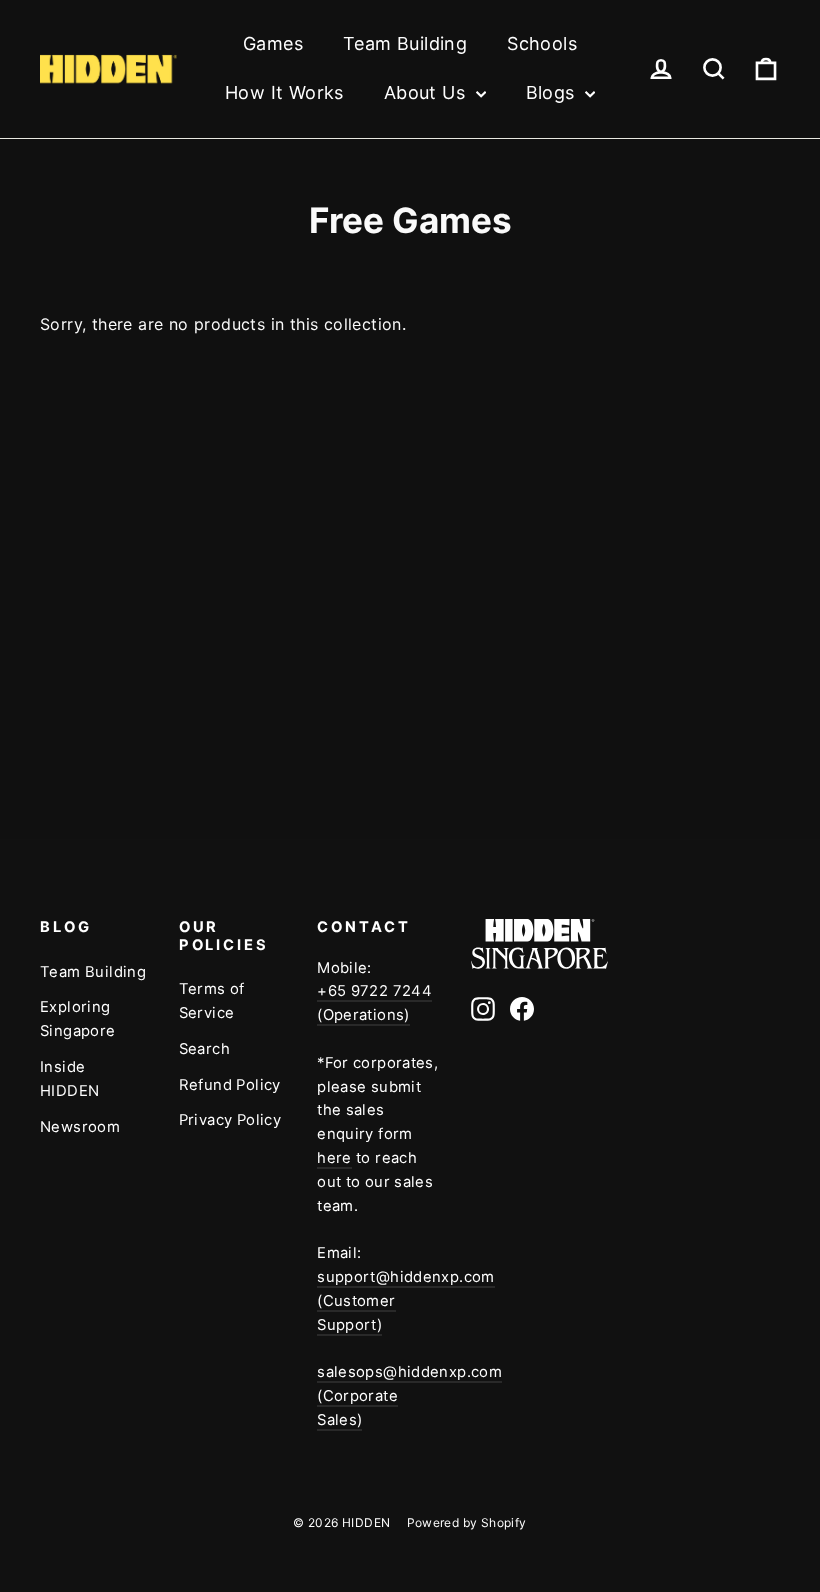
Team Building (405, 43)
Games (273, 43)
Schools (542, 43)
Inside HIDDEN (69, 1079)
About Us (427, 92)
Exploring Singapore (78, 1019)
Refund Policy (230, 1085)
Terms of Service (212, 1001)
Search (204, 1049)
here (334, 1158)
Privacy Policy (230, 1120)
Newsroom (80, 1127)
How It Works (284, 92)
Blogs (553, 92)
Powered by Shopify (467, 1522)
